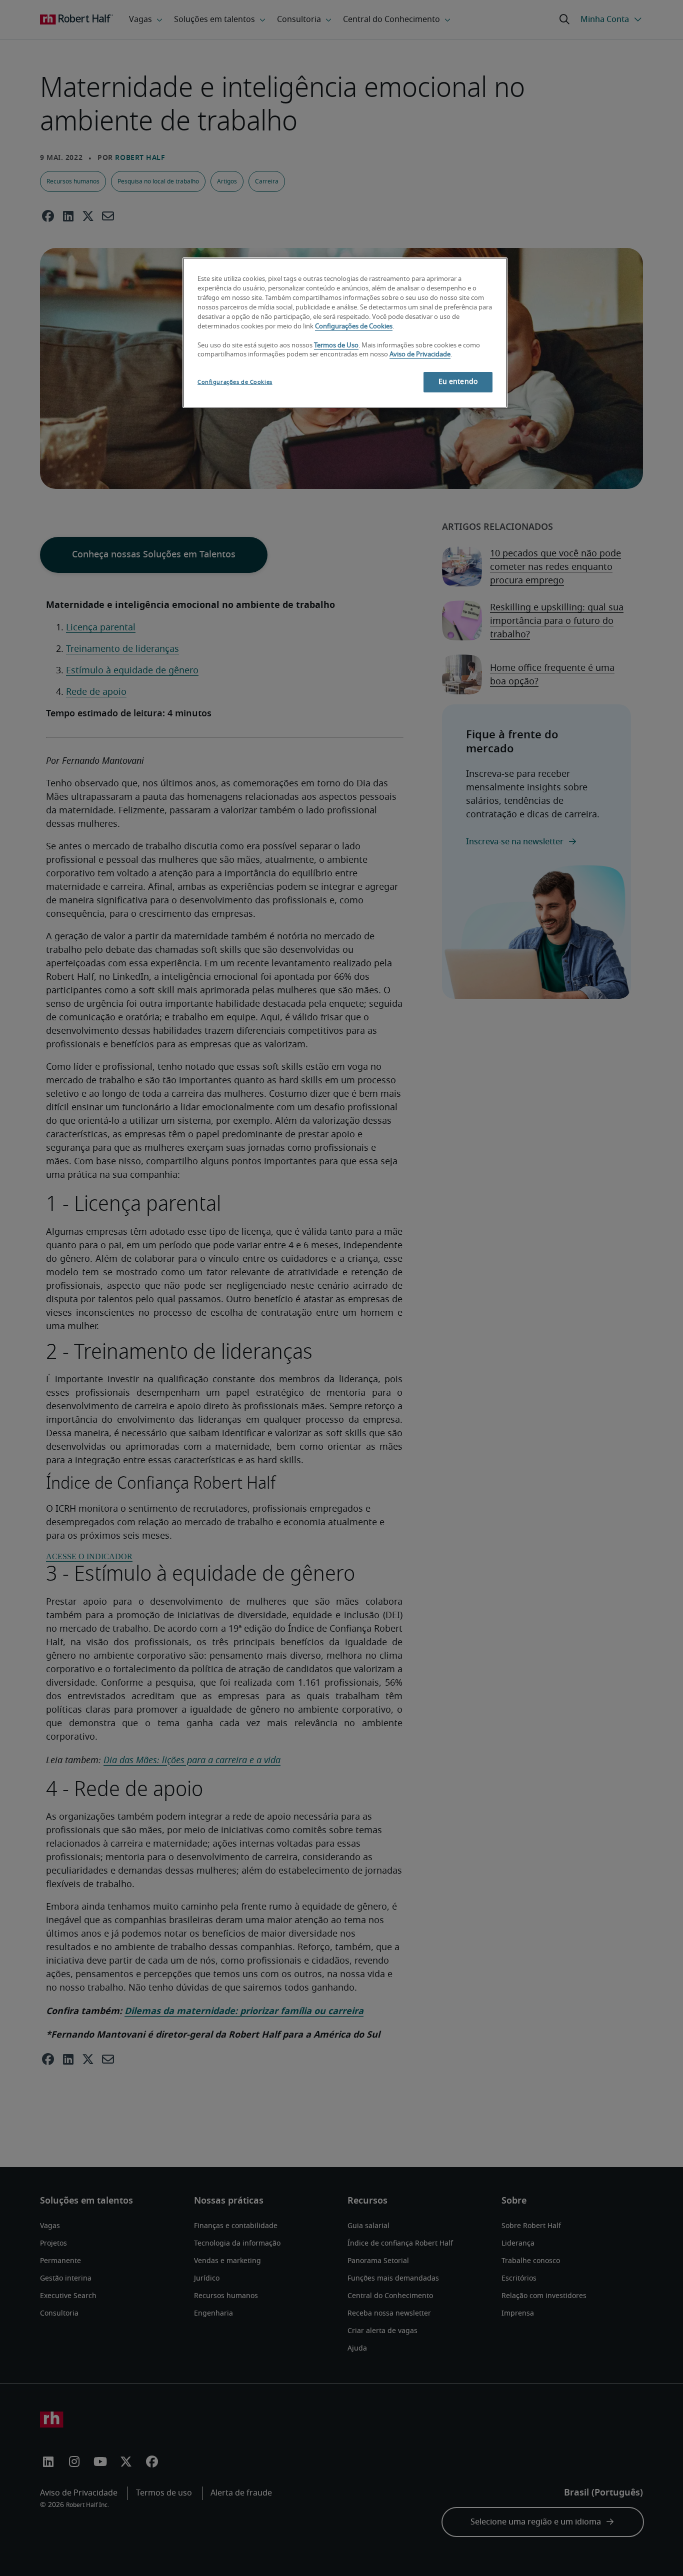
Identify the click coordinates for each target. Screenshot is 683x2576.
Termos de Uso (336, 346)
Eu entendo (458, 382)
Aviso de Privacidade (420, 355)
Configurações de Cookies (354, 327)
